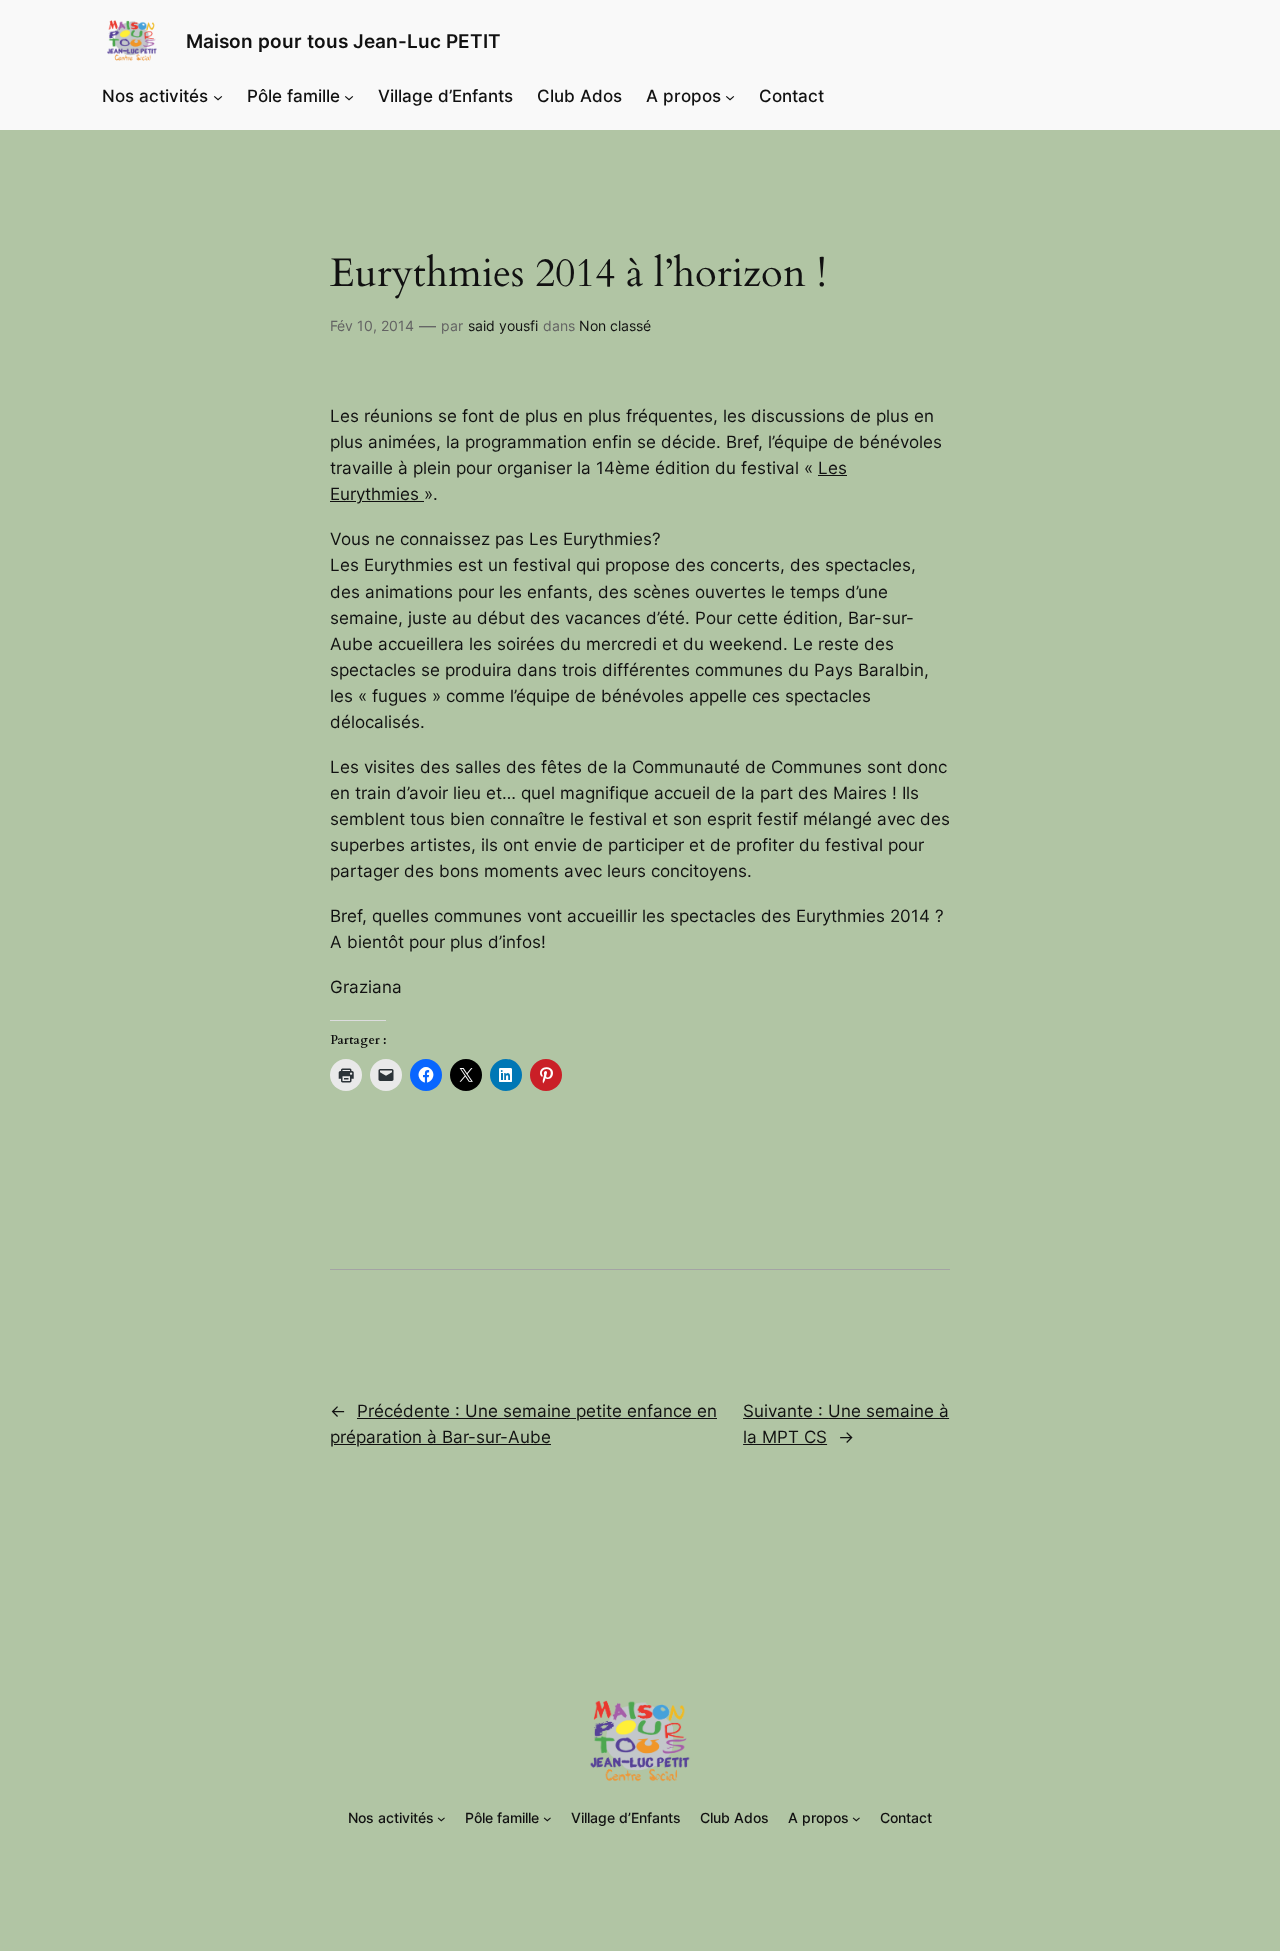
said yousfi (503, 325)
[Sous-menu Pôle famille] (349, 96)
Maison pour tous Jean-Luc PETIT (343, 41)
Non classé (615, 325)
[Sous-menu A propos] (730, 96)
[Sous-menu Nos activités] (218, 96)
